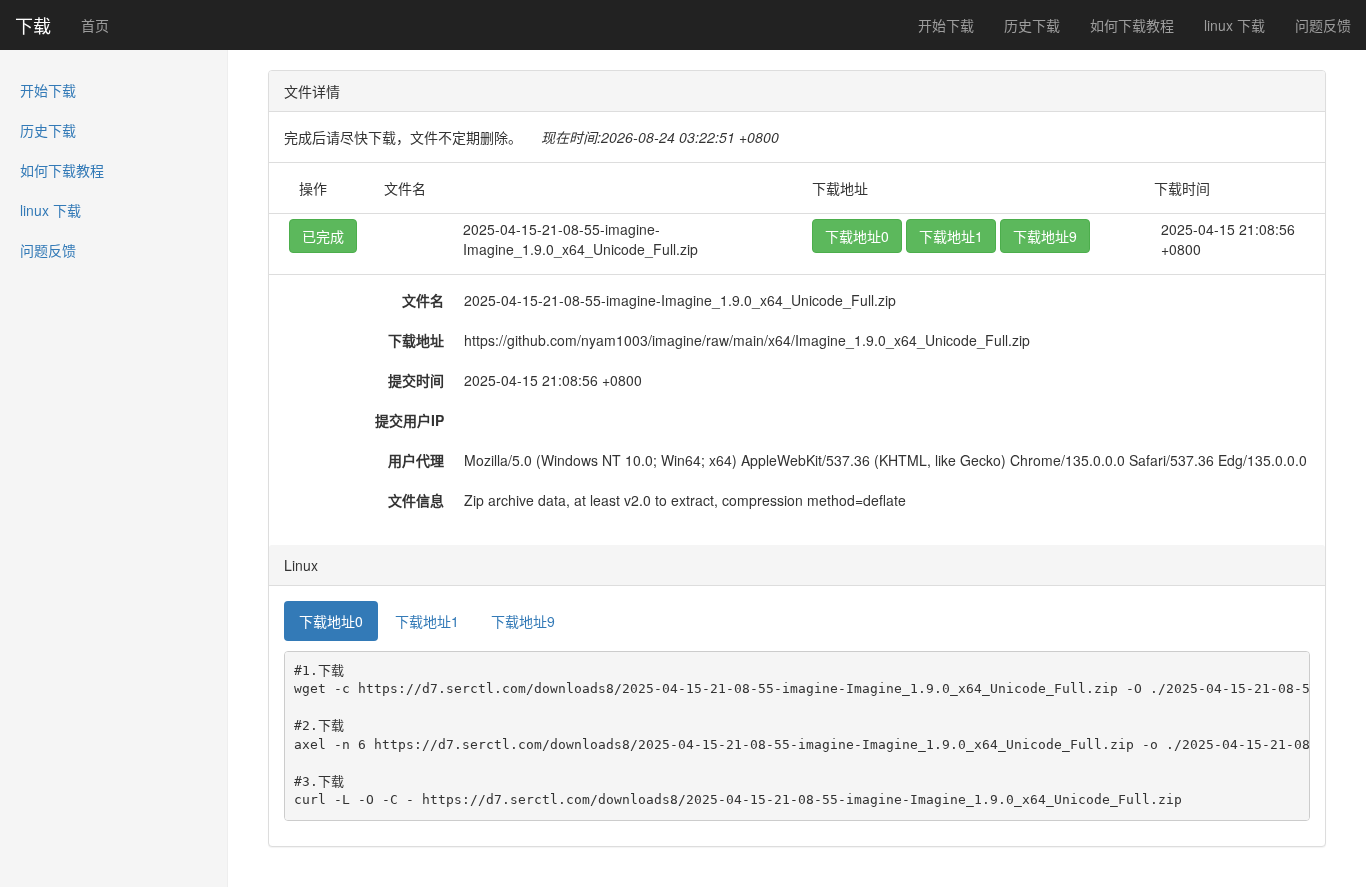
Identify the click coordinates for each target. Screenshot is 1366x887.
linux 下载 (1234, 25)
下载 (33, 25)
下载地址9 (1045, 236)
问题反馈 (1323, 25)
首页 (95, 25)
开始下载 (946, 25)
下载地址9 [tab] (523, 621)
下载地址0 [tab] (331, 621)
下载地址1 (951, 236)
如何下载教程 (1132, 25)
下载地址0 (857, 236)
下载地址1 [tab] (427, 621)
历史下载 (1032, 25)
